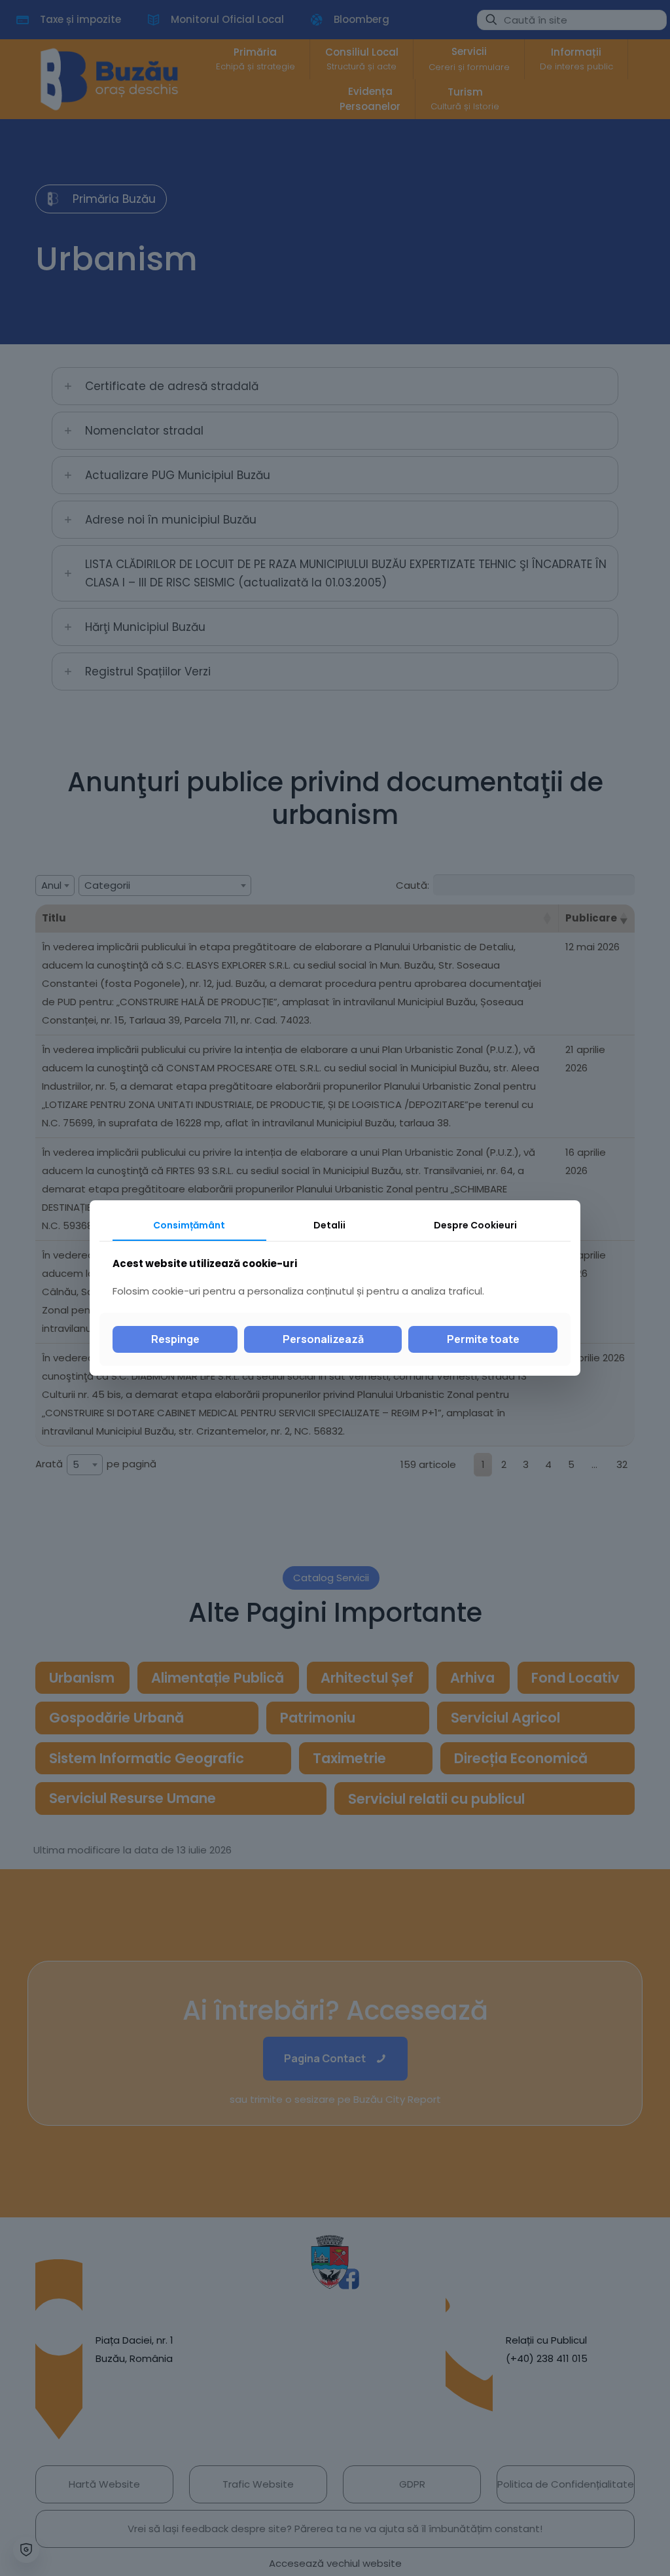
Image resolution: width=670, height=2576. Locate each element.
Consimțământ (189, 1225)
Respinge (175, 1339)
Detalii (329, 1225)
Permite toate (483, 1339)
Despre (475, 1225)
